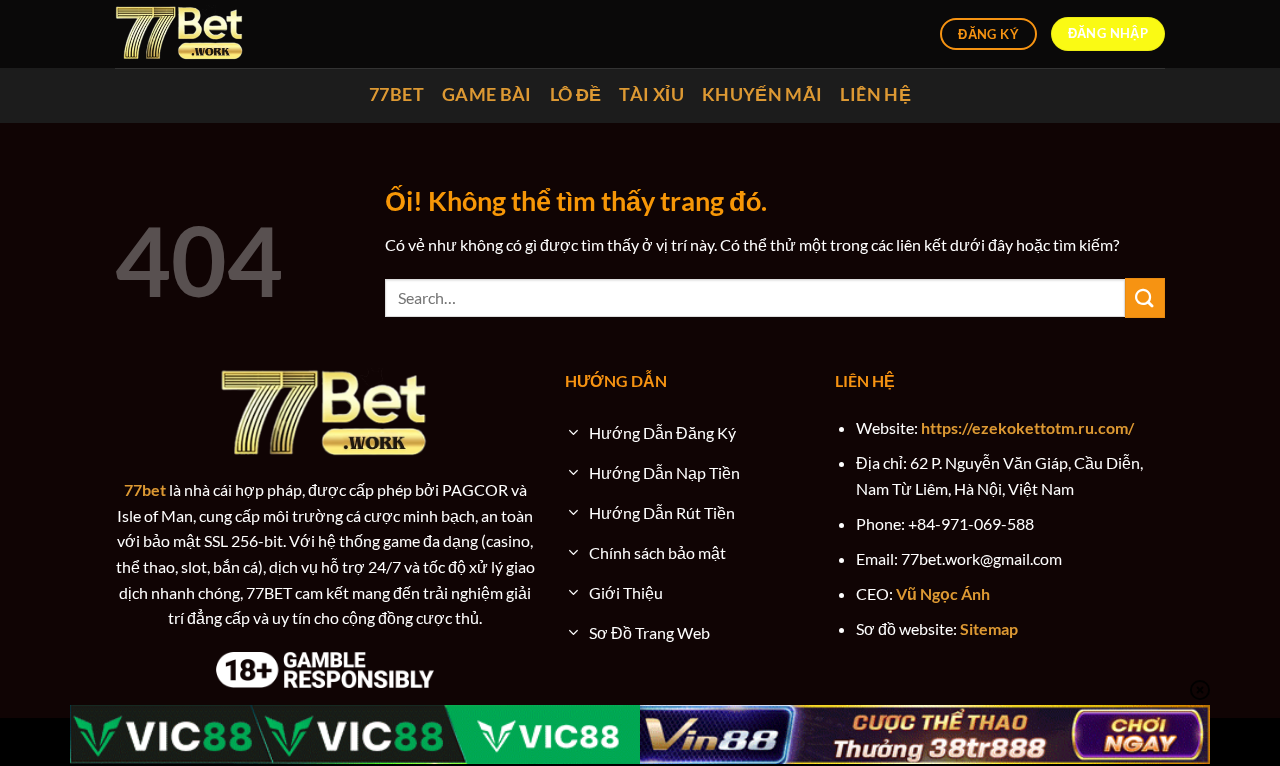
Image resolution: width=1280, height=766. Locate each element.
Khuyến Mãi (762, 94)
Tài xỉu (651, 94)
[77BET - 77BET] (180, 33)
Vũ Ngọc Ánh (943, 593)
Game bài (487, 94)
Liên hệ (875, 94)
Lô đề (576, 94)
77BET (396, 94)
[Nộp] (1145, 297)
